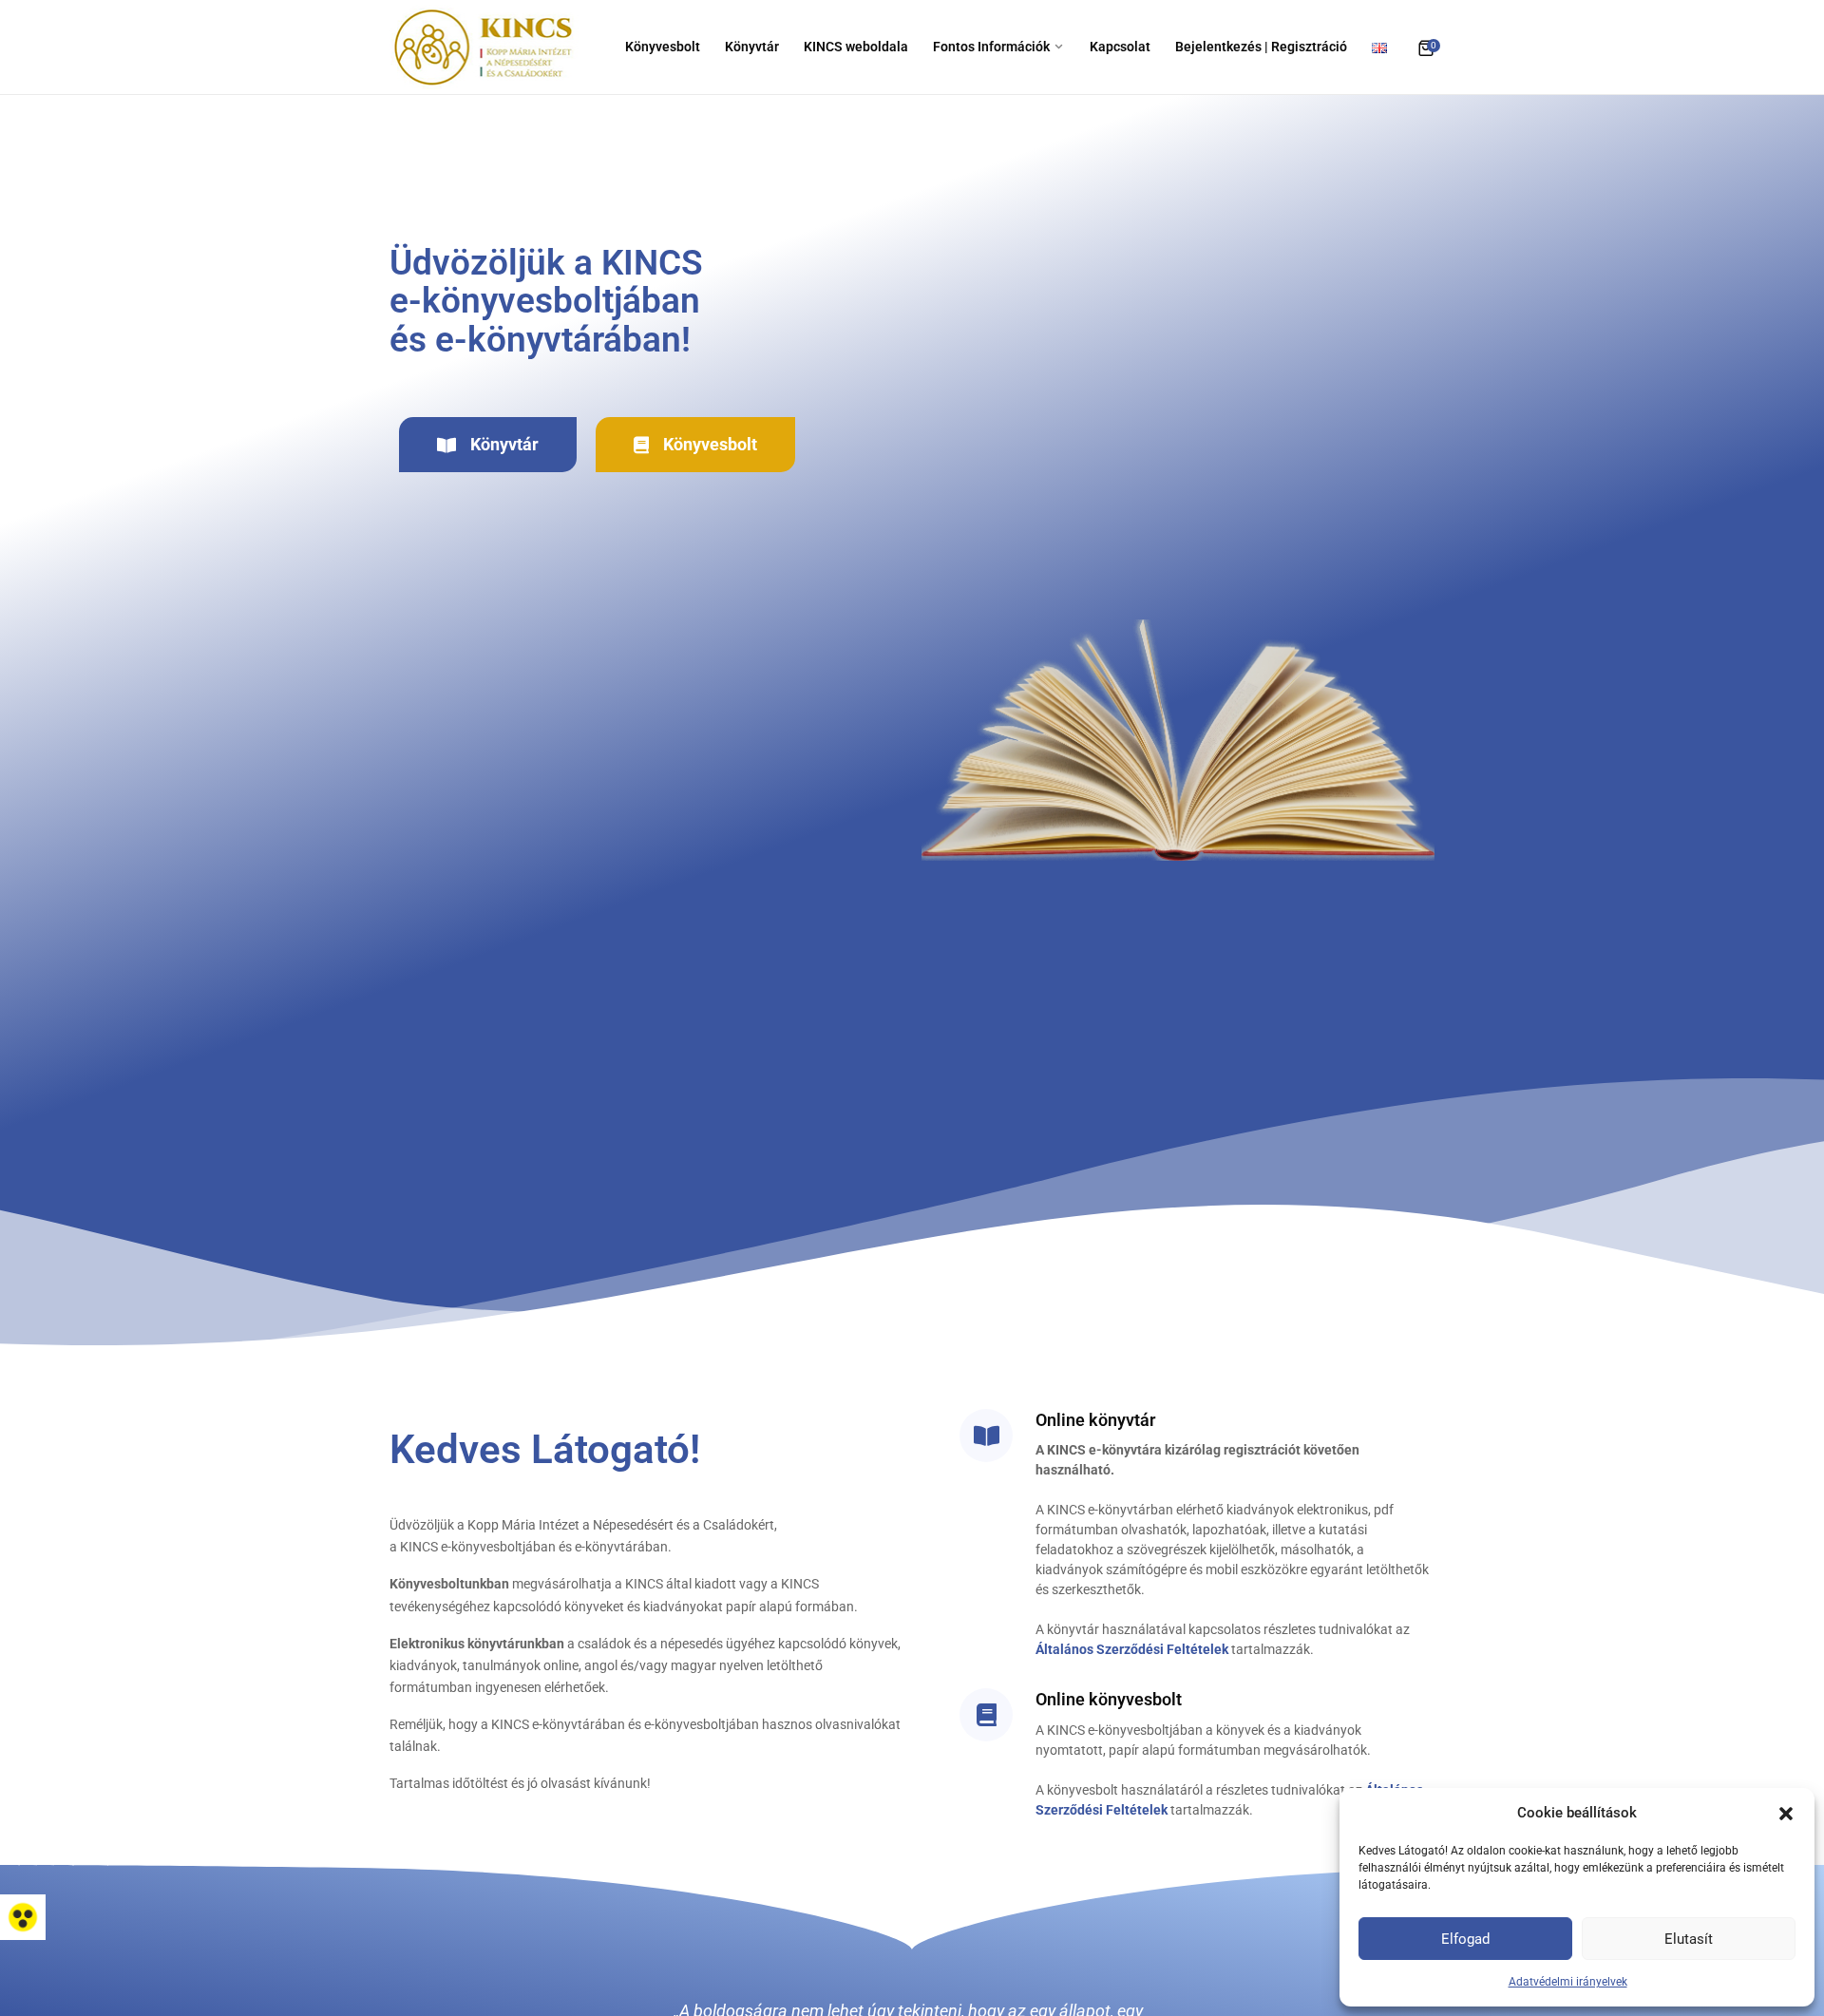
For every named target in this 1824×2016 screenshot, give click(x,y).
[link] (23, 1917)
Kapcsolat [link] (1120, 47)
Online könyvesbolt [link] (1109, 1699)
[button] (1786, 1813)
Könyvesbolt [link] (663, 47)
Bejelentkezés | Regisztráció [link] (1261, 47)
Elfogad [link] (1465, 1939)
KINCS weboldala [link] (856, 47)
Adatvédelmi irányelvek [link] (1568, 1982)
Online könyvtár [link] (1095, 1420)
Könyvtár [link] (752, 47)
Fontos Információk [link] (991, 47)
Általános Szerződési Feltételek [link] (1132, 1649)
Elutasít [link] (1689, 1939)
